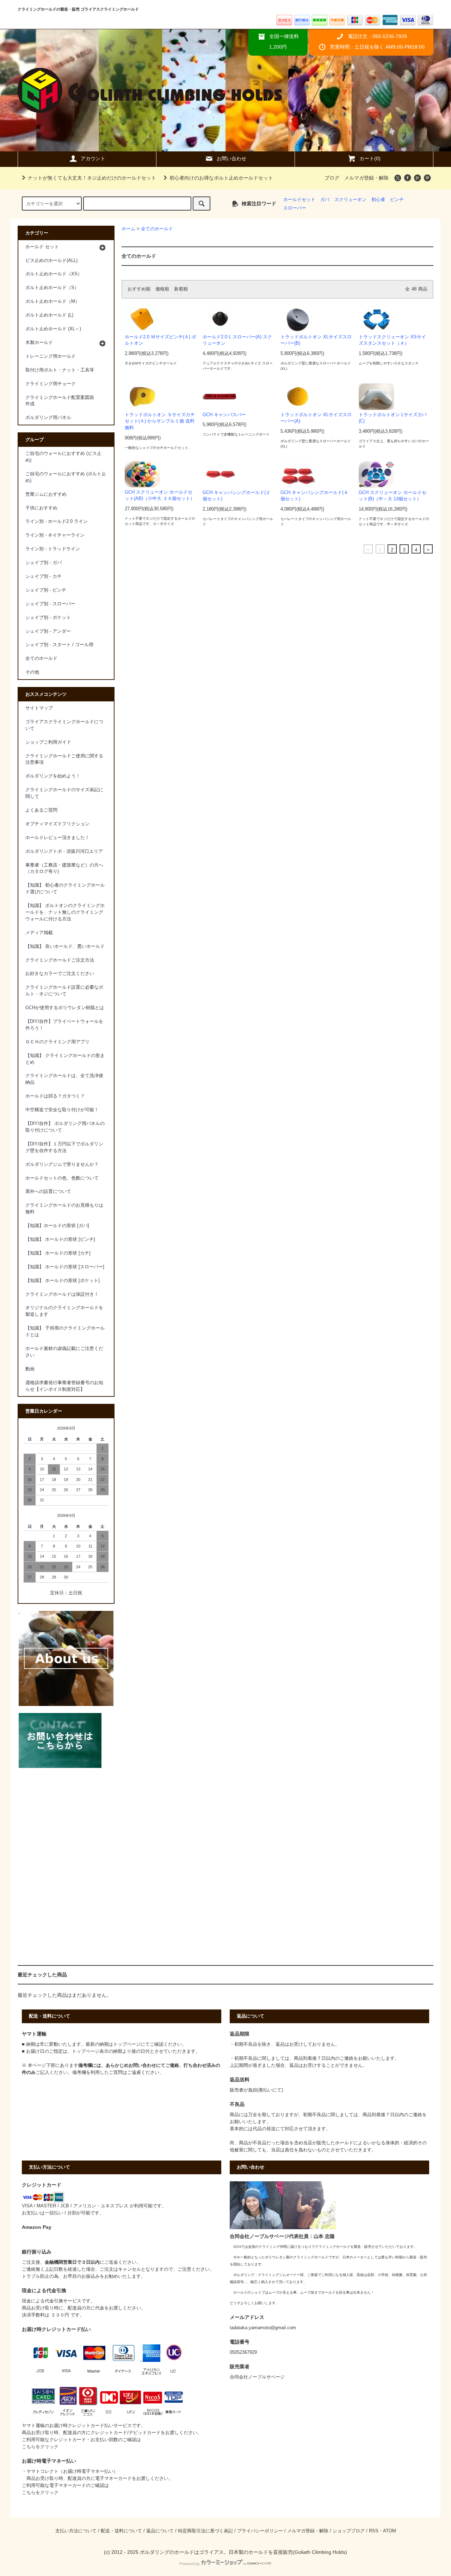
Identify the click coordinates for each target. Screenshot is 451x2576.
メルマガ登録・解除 (366, 178)
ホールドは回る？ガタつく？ (55, 1096)
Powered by (190, 2564)
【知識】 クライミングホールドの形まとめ (65, 1059)
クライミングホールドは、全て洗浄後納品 (64, 1079)
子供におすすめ (41, 508)
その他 (32, 672)
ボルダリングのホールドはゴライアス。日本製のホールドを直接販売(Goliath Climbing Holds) (243, 2552)
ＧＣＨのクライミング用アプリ (57, 1042)
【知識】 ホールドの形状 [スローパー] (65, 1267)
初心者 (378, 200)
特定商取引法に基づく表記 (205, 2531)
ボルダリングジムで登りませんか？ (62, 1164)
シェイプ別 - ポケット (48, 618)
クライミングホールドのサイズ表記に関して (64, 793)
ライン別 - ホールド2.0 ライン (57, 521)
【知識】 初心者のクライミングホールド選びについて (65, 889)
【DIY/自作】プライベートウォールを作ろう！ (64, 1025)
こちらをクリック (40, 2447)
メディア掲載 (39, 933)
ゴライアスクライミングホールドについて (64, 725)
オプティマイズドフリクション (57, 824)
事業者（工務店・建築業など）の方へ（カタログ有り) (64, 868)
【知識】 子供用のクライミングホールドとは (65, 1331)
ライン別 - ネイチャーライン (55, 535)
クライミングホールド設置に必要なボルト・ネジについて (64, 991)
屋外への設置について (48, 1192)
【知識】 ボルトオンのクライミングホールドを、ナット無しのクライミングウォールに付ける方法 (65, 912)
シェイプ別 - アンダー (48, 631)
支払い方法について (76, 2531)
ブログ (332, 178)
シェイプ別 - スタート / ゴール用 (59, 645)
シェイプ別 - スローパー (50, 604)
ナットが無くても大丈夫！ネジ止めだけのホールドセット (92, 178)
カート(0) (370, 158)
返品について (160, 2531)
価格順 (162, 289)
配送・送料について (121, 2531)
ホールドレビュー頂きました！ (57, 838)
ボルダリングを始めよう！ (53, 776)
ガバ (325, 200)
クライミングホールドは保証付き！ (62, 1294)
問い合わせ (145, 2065)
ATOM (390, 2531)
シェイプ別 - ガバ (44, 563)
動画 (30, 1369)
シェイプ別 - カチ (44, 576)
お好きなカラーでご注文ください (60, 974)
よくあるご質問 (41, 810)
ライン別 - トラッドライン (53, 549)
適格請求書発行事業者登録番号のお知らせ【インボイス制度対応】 (64, 1386)
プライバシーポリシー (260, 2531)
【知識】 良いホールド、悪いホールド (65, 946)
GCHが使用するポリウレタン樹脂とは (65, 1008)
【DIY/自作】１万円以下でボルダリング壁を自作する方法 (64, 1147)
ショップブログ (349, 2531)
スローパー (295, 208)
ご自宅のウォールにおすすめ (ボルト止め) (66, 477)
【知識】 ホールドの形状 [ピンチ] (60, 1239)
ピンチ (397, 200)
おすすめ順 (139, 289)
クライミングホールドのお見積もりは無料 (64, 1209)
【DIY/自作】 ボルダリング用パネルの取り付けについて (65, 1127)
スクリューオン (350, 200)
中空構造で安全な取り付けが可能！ (62, 1110)
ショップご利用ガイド (48, 742)
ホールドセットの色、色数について (62, 1178)
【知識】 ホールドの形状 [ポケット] (63, 1281)
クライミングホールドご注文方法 (60, 960)
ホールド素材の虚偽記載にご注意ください (64, 1352)
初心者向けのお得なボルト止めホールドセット (221, 178)
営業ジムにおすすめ (46, 494)
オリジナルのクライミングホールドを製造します (64, 1311)
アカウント (93, 158)
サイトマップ (39, 708)
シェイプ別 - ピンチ (46, 590)
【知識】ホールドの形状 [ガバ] (57, 1226)
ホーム (128, 229)
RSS (374, 2531)
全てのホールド (157, 229)
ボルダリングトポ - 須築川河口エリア (64, 851)
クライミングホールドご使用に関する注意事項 (64, 759)
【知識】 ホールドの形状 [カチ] (58, 1253)
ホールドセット (299, 200)
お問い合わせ (231, 158)
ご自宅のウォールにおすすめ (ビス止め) (63, 457)
